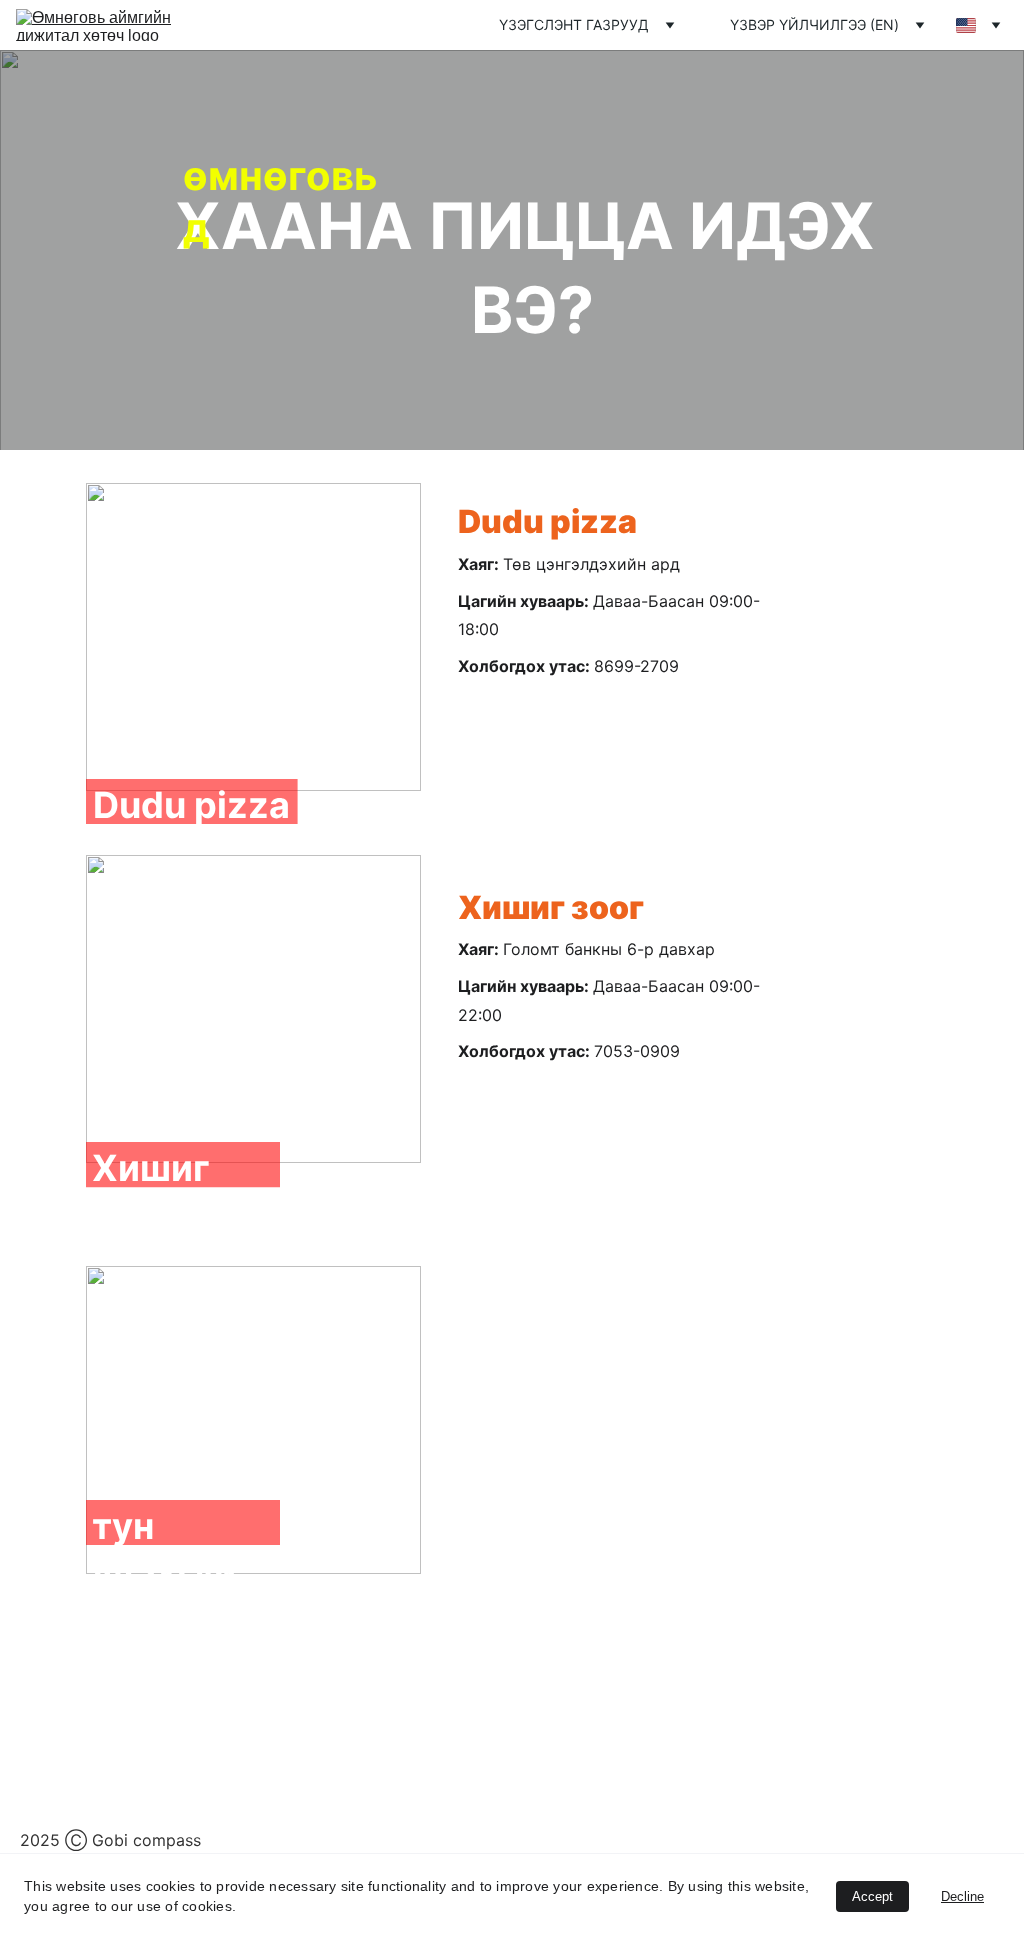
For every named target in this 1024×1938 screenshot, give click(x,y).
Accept (872, 1896)
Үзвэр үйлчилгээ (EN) (814, 24)
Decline (962, 1896)
